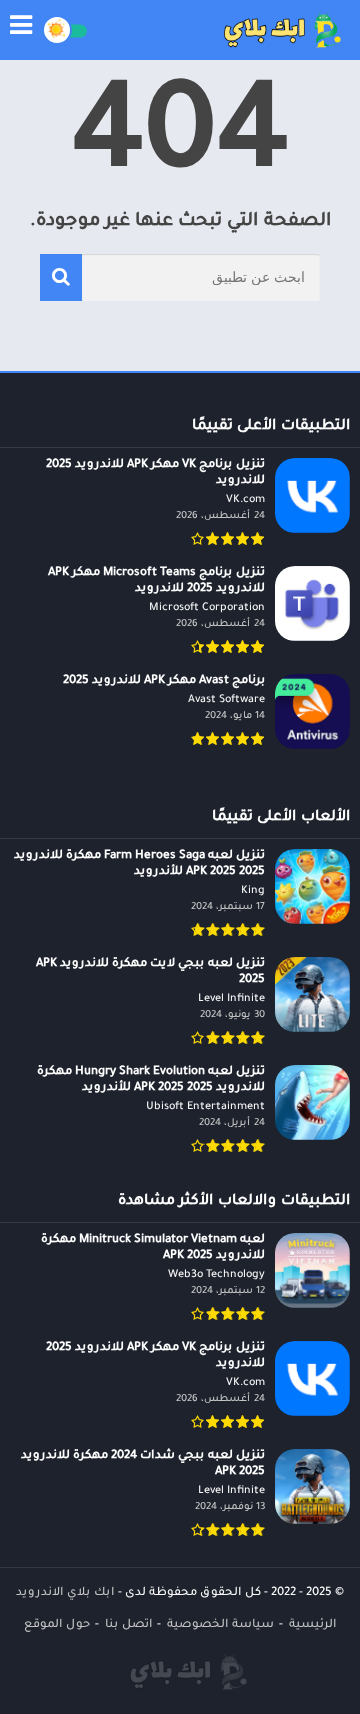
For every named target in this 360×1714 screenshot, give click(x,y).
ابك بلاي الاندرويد (65, 1593)
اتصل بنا (128, 1625)
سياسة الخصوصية (220, 1625)
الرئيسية (312, 1625)
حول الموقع (57, 1625)
